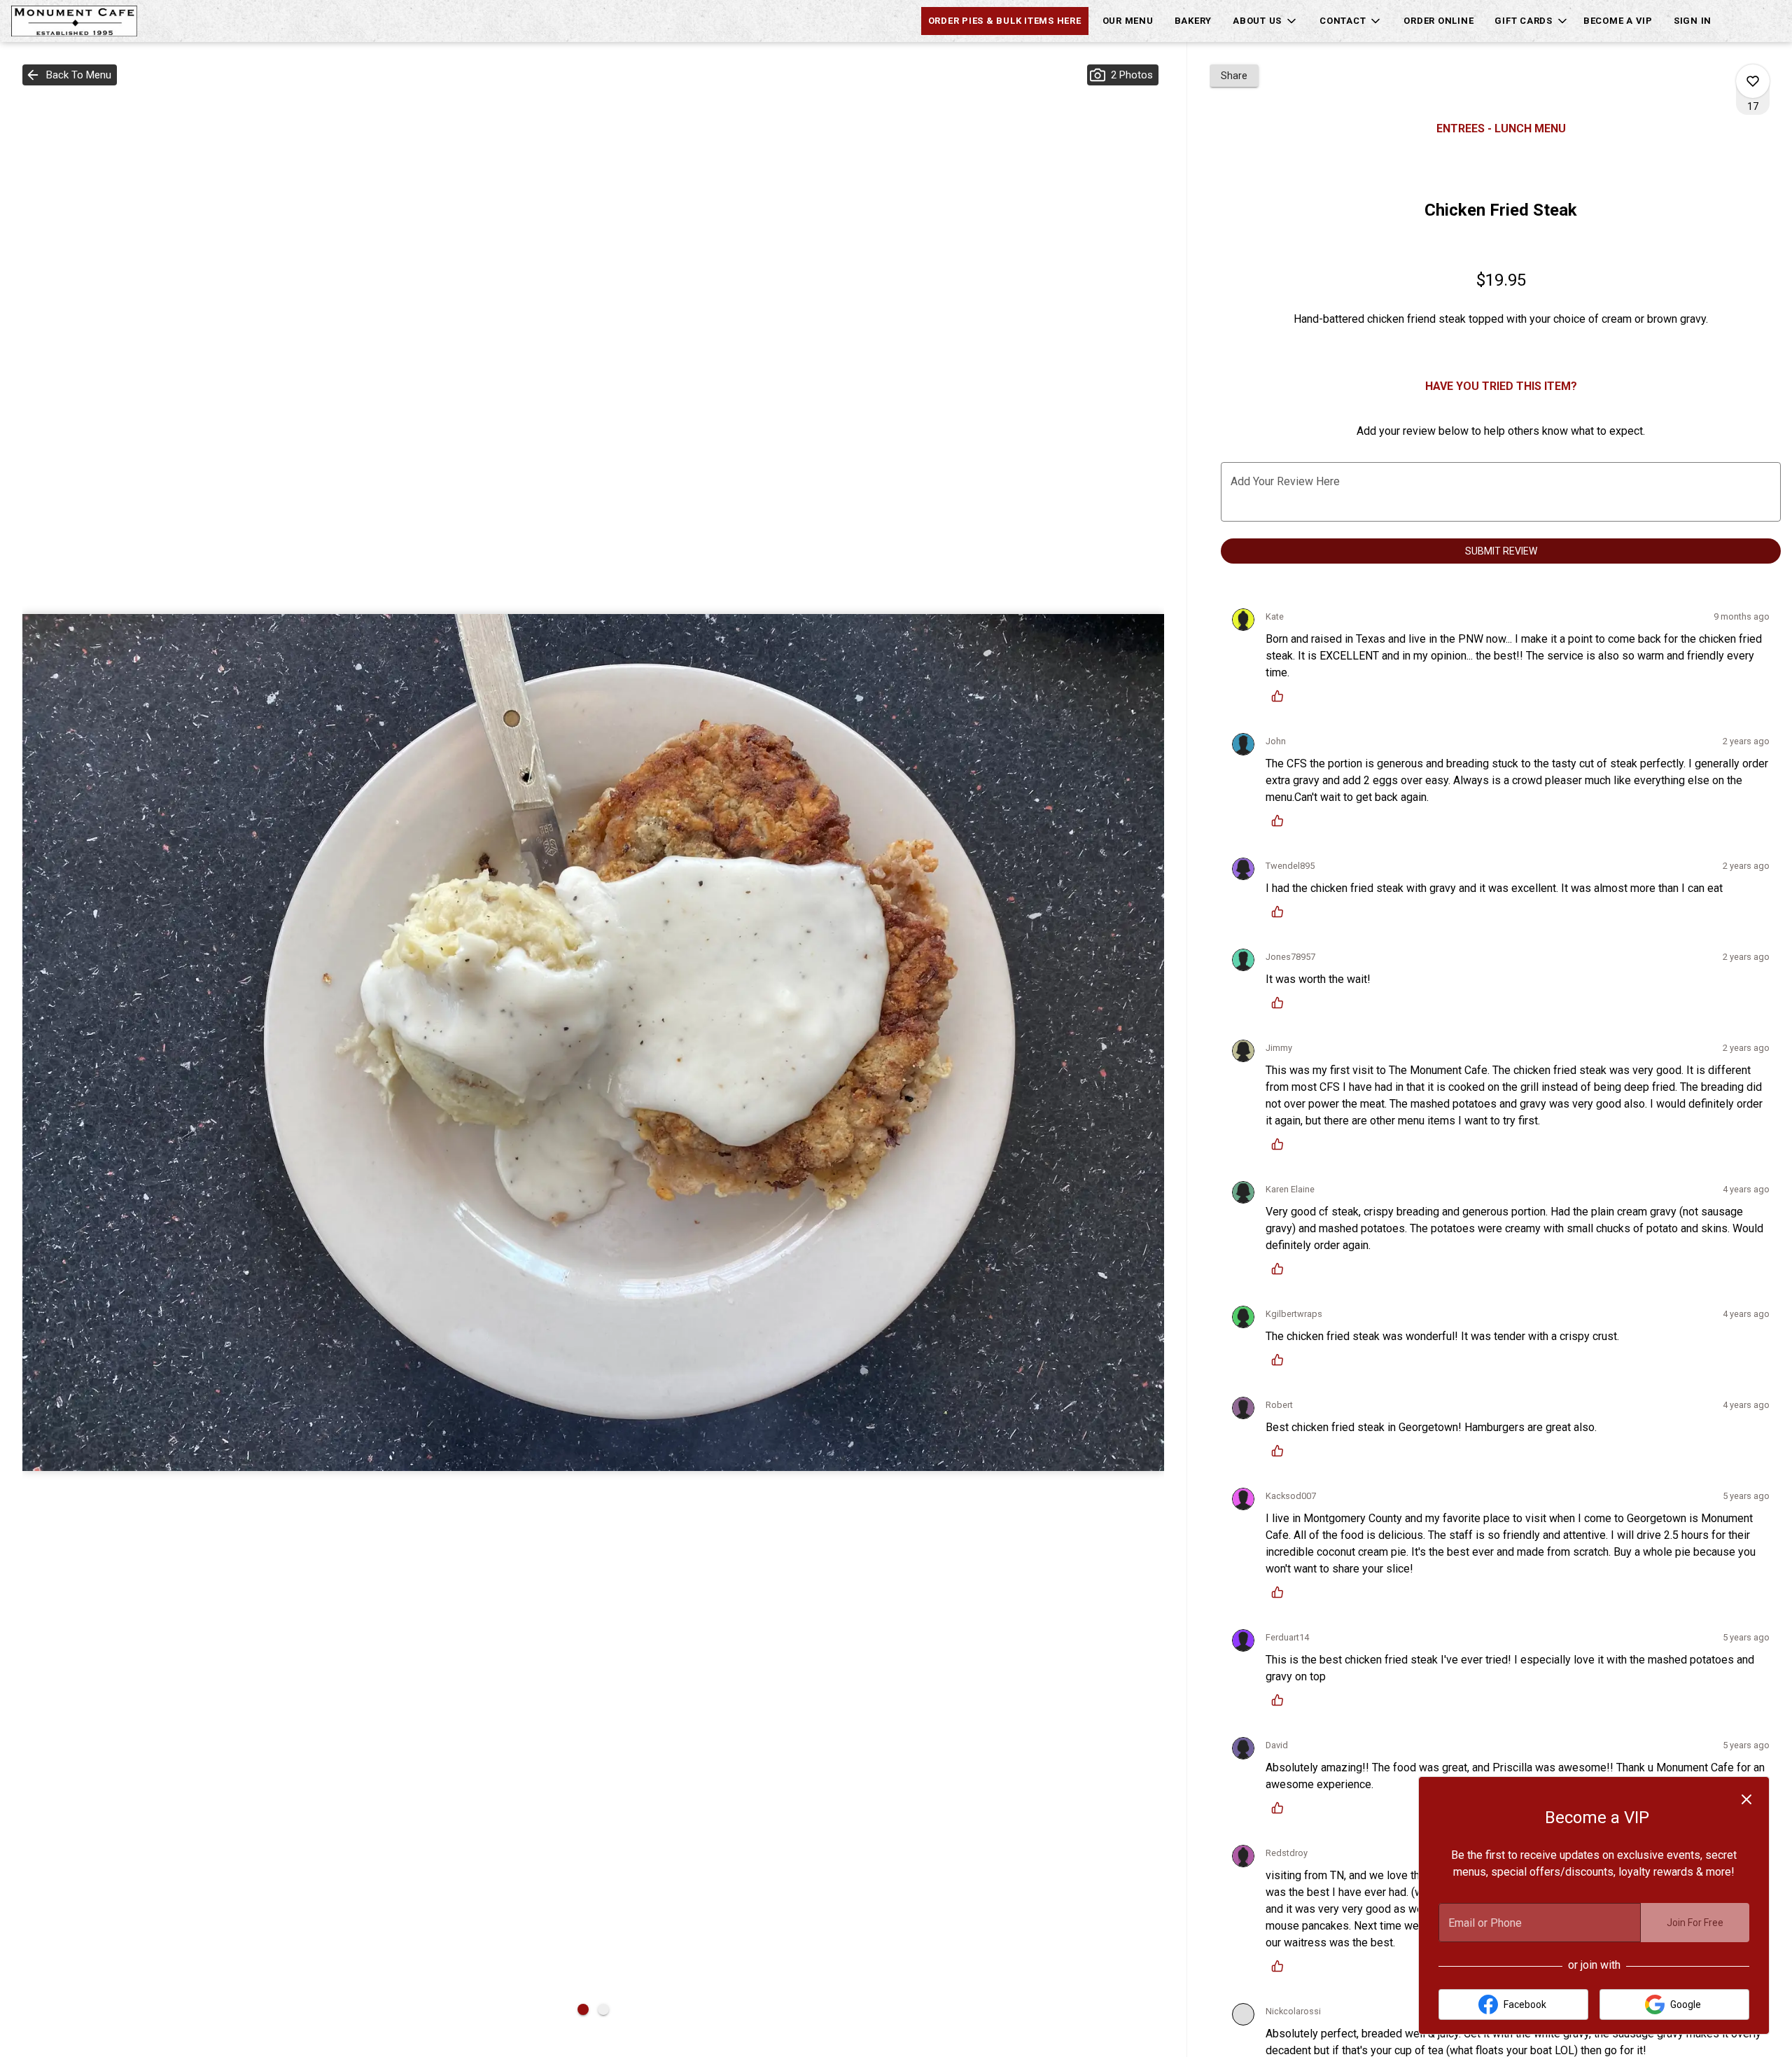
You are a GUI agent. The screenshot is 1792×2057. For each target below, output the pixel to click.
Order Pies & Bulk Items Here (1005, 21)
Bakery (1193, 21)
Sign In (1693, 21)
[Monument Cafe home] (74, 21)
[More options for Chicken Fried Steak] (1753, 81)
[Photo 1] (583, 2009)
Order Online (1438, 21)
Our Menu (1128, 21)
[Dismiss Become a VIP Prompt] (1746, 1799)
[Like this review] (1281, 696)
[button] (1266, 21)
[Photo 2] (603, 2009)
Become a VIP (1618, 21)
